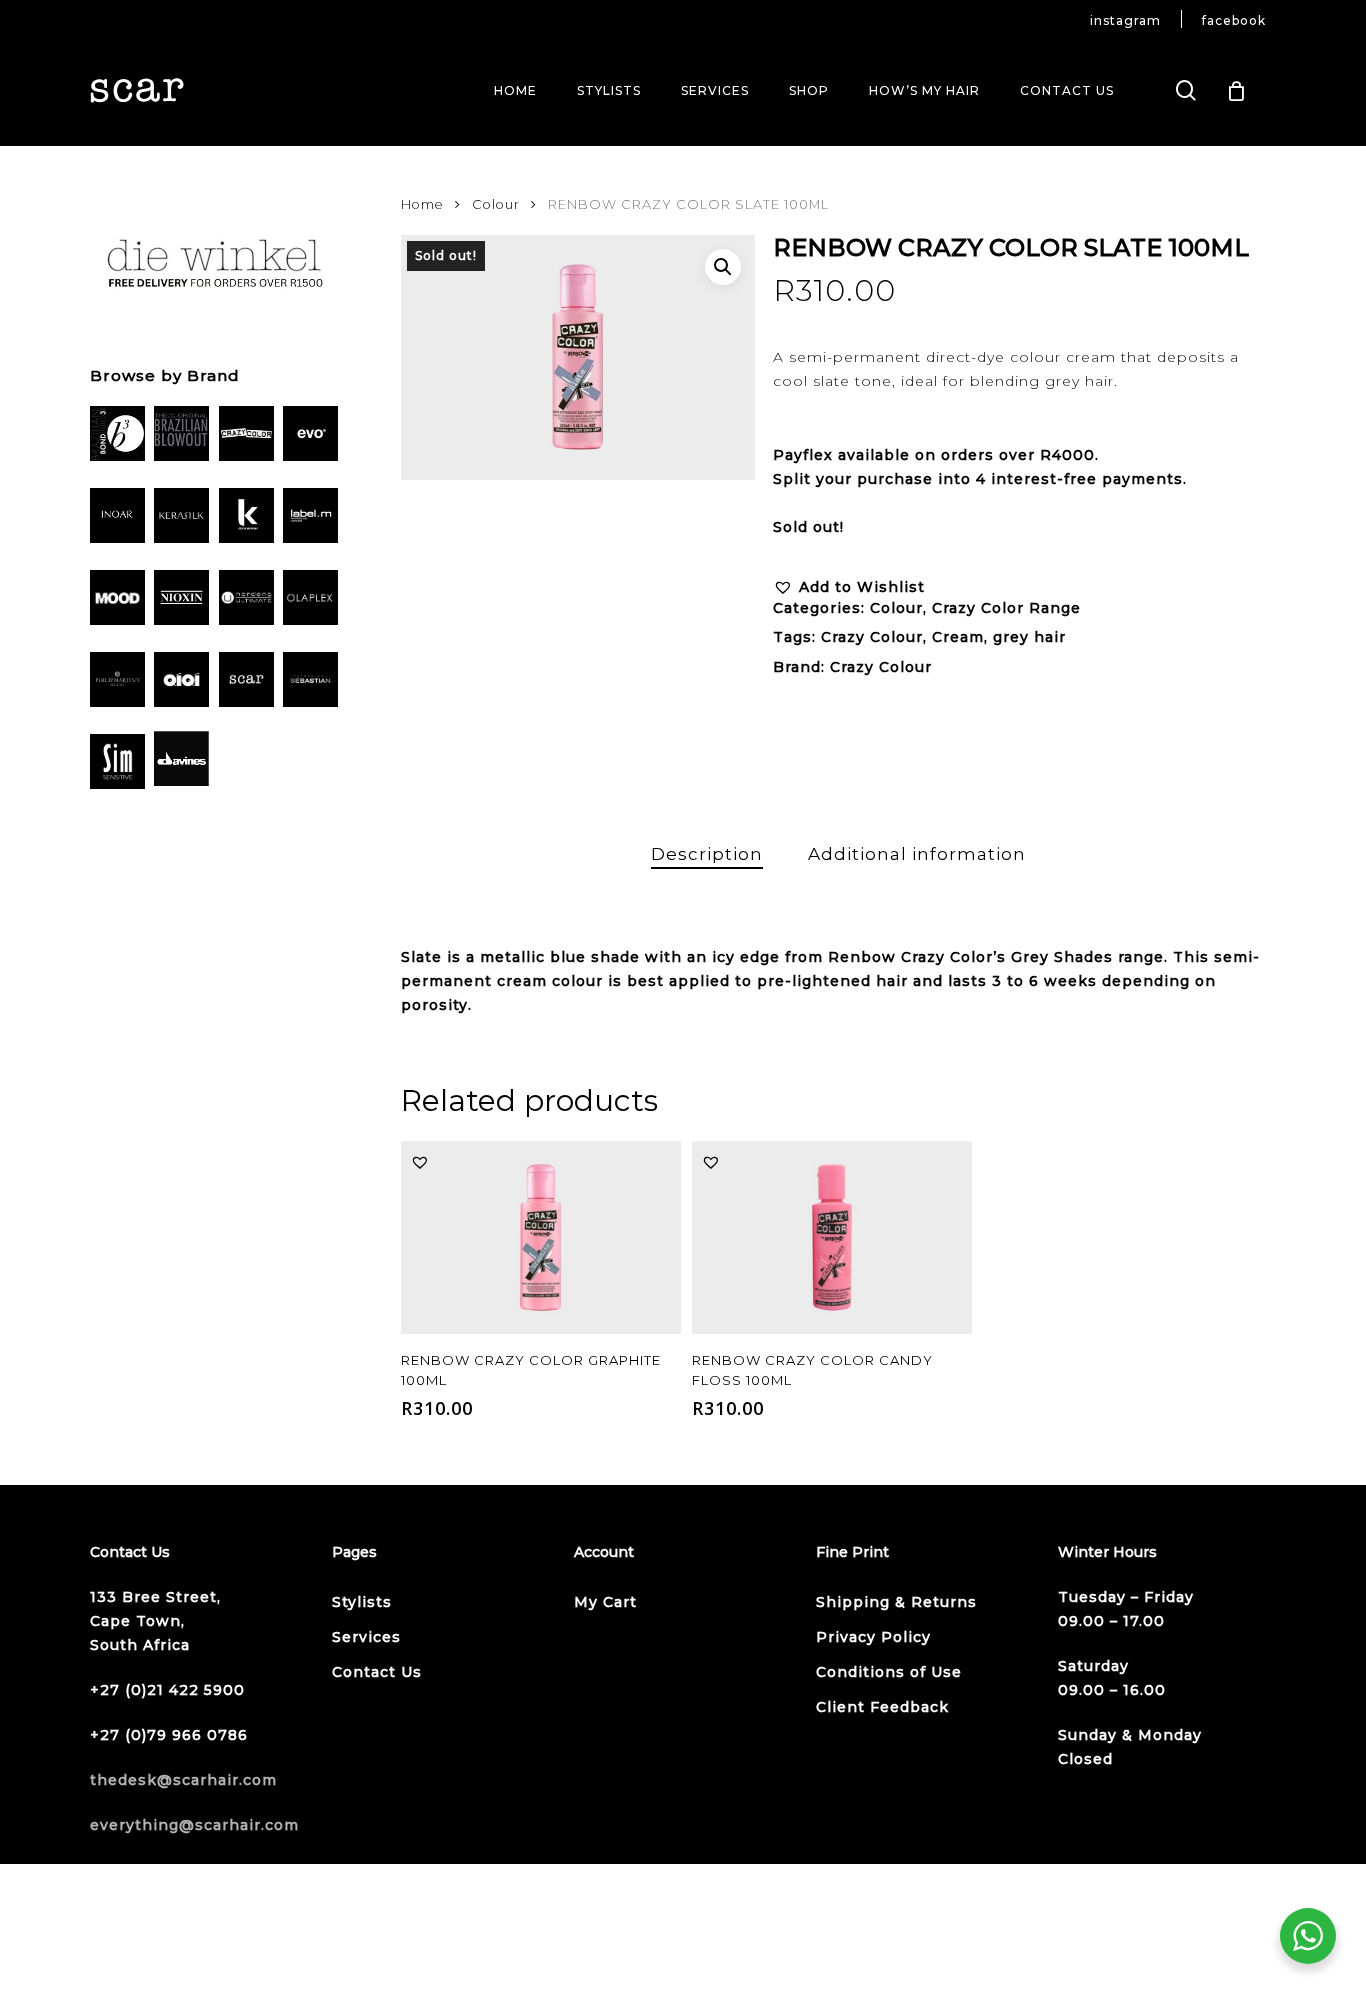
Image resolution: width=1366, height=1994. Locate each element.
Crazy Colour (872, 637)
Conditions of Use (889, 1672)
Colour (496, 204)
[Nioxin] (181, 601)
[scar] (246, 683)
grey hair (1029, 637)
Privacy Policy (873, 1637)
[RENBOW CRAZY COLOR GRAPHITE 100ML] (541, 1237)
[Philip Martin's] (117, 683)
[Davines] (181, 762)
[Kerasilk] (181, 519)
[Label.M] (310, 519)
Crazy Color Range (1006, 608)
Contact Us (377, 1672)
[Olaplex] (310, 601)
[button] (723, 267)
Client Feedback (882, 1707)
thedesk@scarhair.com (183, 1780)
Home (422, 204)
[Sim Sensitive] (117, 765)
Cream (958, 637)
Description (707, 854)
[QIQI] (181, 683)
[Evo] (310, 437)
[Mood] (117, 601)
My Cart (605, 1602)
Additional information (917, 854)
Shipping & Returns (896, 1602)
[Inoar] (117, 519)
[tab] (707, 854)
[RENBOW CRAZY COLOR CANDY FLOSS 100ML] (832, 1237)
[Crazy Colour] (246, 437)
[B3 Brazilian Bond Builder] (117, 437)
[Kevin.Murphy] (246, 519)
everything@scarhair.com (194, 1825)
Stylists (362, 1602)
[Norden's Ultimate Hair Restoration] (246, 601)
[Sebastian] (310, 683)
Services (366, 1637)
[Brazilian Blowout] (181, 437)
